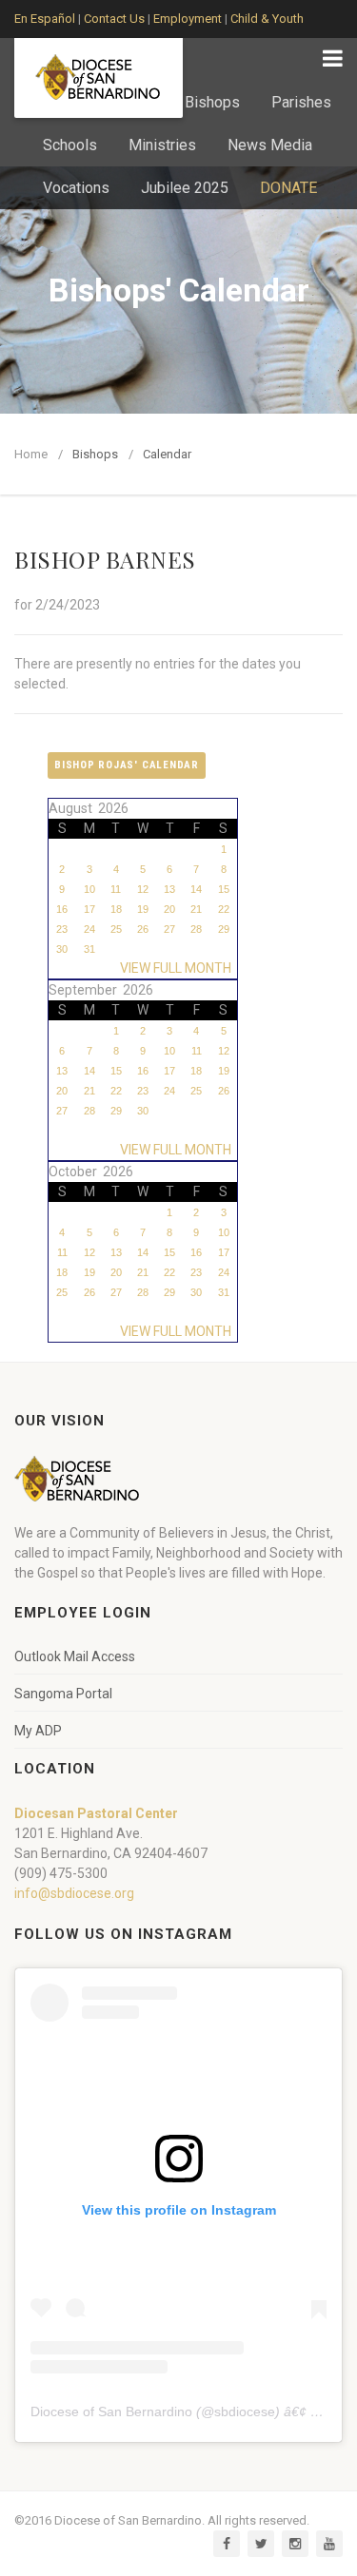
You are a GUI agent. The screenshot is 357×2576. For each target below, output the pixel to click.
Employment (188, 19)
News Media (270, 145)
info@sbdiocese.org (74, 1893)
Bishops (212, 102)
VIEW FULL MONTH (178, 968)
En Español (45, 19)
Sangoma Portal (63, 1694)
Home (31, 454)
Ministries (162, 145)
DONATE (288, 188)
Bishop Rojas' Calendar (127, 765)
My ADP (38, 1731)
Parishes (301, 102)
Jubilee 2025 (185, 188)
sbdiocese (245, 2411)
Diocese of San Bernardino (111, 2411)
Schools (70, 145)
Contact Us (114, 19)
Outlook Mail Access (75, 1656)
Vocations (76, 188)
